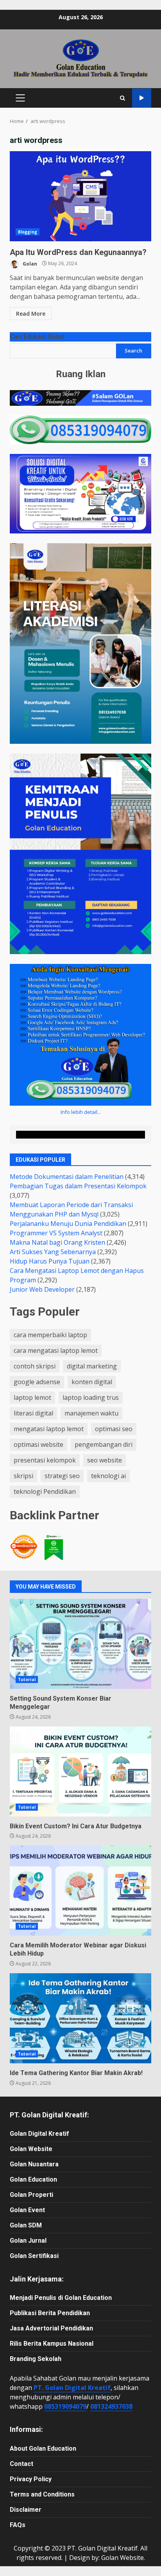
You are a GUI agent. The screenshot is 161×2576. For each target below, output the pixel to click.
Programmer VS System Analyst (56, 1233)
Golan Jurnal (28, 2241)
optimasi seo (114, 1429)
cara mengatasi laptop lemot (56, 1350)
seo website (105, 1460)
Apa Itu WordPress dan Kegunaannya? (80, 196)
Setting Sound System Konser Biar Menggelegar (80, 1644)
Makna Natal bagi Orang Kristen (57, 1242)
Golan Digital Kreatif (39, 2134)
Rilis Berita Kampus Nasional (52, 2344)
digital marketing (92, 1366)
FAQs (18, 2525)
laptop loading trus (91, 1397)
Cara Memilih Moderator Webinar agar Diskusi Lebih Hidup (80, 1891)
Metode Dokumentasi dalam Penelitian (67, 1177)
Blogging (28, 232)
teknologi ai (108, 1476)
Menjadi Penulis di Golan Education (61, 2298)
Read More (31, 314)
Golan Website (31, 2149)
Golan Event (27, 2210)
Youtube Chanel (142, 98)
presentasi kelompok (45, 1460)
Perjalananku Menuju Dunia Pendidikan (68, 1224)
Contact (21, 2464)
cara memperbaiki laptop (50, 1335)
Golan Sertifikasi (34, 2256)
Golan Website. (123, 2558)
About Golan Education (43, 2449)
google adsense (37, 1382)
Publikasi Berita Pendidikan (50, 2313)
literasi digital (33, 1413)
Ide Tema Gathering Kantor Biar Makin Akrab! (80, 2018)
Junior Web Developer (42, 1289)
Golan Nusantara (34, 2164)
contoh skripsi (35, 1366)
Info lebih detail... (81, 1112)
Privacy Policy (31, 2479)
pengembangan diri (104, 1444)
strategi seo (62, 1476)
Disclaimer (26, 2510)
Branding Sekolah (36, 2359)
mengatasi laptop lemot (49, 1429)
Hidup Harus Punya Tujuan (50, 1261)
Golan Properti (31, 2195)
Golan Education (33, 2179)
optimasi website (38, 1444)
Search (133, 351)
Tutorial (27, 1679)
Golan (29, 263)
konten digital (92, 1382)
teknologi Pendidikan (45, 1491)
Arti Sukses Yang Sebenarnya (53, 1252)
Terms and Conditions (42, 2494)
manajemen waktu (91, 1413)
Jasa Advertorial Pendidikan (51, 2328)
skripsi (23, 1476)
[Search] (123, 98)
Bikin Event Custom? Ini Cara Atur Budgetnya (80, 1772)
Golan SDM (26, 2225)
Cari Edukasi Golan (37, 337)
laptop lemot (32, 1397)
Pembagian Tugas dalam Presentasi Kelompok (78, 1186)
